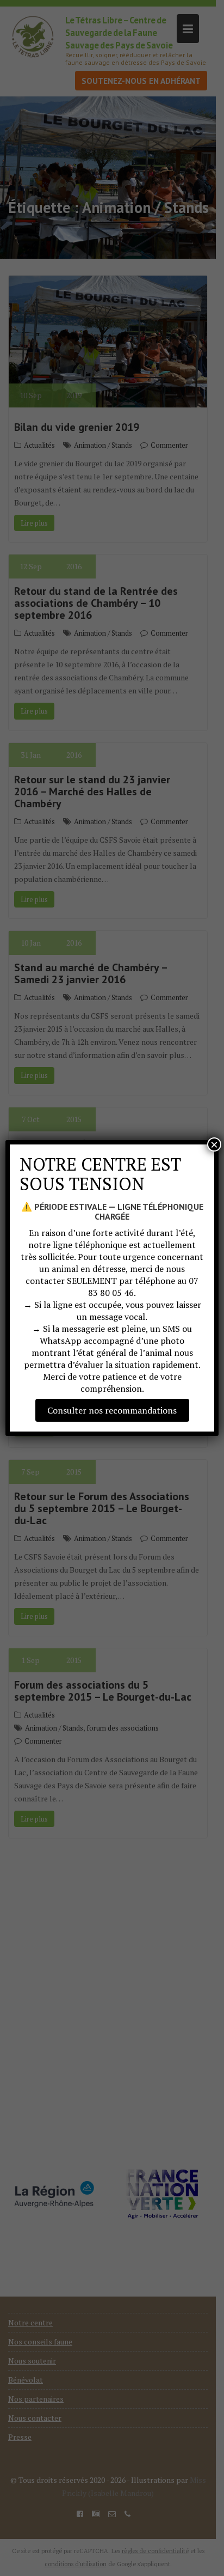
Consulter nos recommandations (112, 1410)
